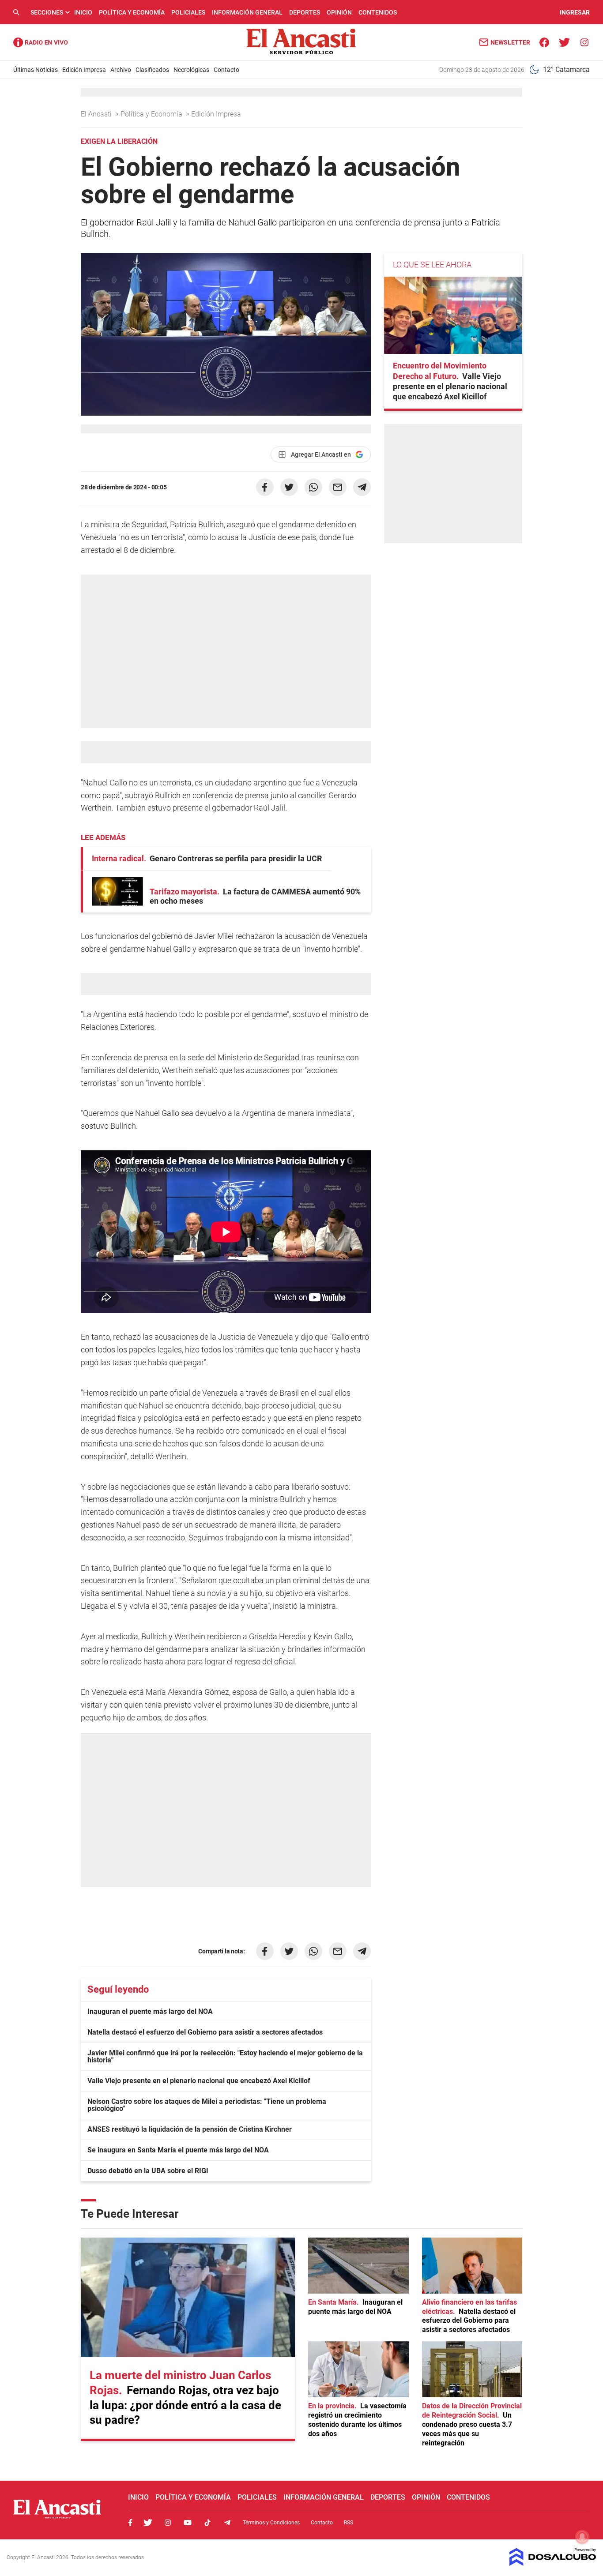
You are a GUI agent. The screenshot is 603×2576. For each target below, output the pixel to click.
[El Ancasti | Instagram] (584, 42)
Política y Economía (132, 12)
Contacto (226, 70)
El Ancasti (97, 114)
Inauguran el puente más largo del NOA (150, 2011)
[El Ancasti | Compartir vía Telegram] (362, 487)
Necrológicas (191, 70)
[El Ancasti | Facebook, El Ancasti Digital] (545, 42)
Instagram (168, 2523)
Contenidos (378, 12)
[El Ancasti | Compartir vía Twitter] (289, 487)
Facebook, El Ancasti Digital (130, 2523)
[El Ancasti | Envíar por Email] (338, 487)
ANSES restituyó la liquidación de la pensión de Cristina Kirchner (190, 2129)
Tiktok (207, 2523)
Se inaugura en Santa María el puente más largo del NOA (178, 2150)
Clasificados (152, 70)
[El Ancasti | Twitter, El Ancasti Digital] (564, 42)
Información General (247, 12)
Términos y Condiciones (271, 2523)
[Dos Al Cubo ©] (553, 2563)
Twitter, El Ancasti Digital (148, 2523)
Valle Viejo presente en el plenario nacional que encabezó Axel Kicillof (199, 2081)
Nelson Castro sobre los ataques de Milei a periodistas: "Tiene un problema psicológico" (207, 2105)
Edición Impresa (84, 70)
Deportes (305, 12)
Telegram (227, 2523)
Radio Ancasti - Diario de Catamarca (41, 42)
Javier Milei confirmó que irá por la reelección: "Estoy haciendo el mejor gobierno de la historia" (225, 2056)
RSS (349, 2523)
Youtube (188, 2523)
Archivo (121, 70)
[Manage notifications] (582, 2537)
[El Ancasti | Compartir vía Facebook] (265, 487)
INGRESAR (575, 12)
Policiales (188, 12)
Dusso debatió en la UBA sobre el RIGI (148, 2171)
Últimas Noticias (36, 70)
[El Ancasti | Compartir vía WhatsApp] (313, 487)
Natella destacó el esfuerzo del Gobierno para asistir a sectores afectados (205, 2032)
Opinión (339, 12)
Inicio (83, 12)
